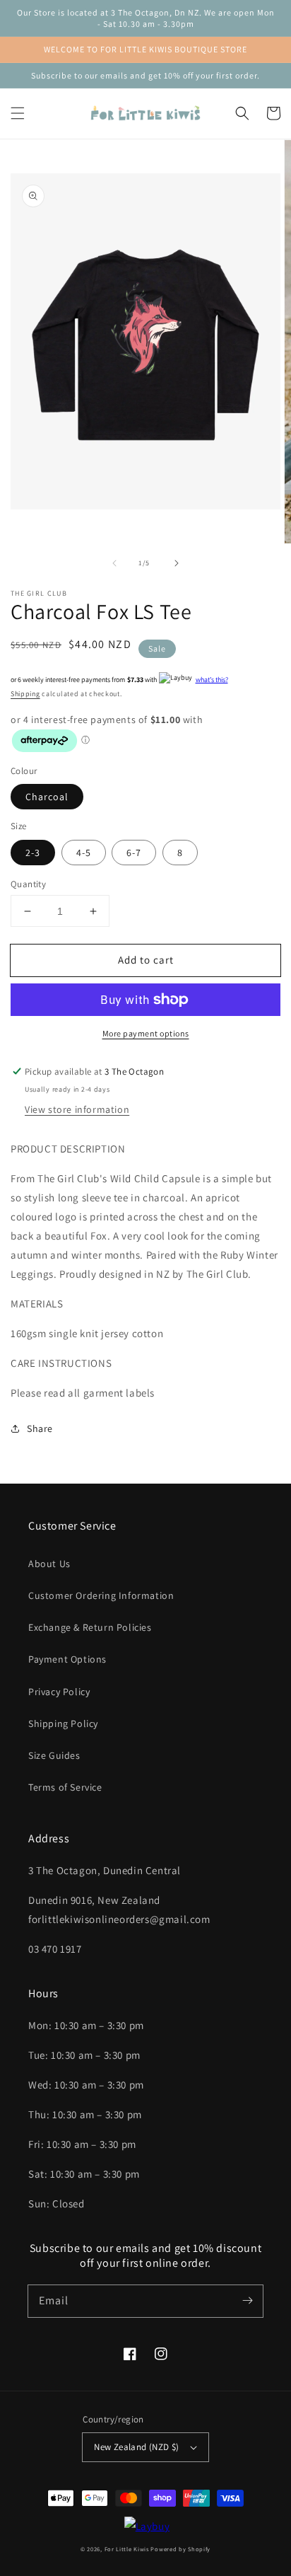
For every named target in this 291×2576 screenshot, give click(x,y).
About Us (49, 1564)
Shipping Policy (63, 1723)
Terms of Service (65, 1787)
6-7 (134, 853)
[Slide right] (177, 563)
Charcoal (47, 797)
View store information (77, 1109)
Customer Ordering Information (101, 1595)
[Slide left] (114, 563)
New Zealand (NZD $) (137, 2447)
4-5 (84, 853)
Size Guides (54, 1755)
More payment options (146, 1033)
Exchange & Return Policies (90, 1627)
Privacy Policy (59, 1692)
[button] (18, 113)
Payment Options (67, 1659)
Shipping (25, 694)
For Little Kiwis (127, 2549)
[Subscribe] (247, 2301)
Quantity (28, 884)
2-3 (33, 853)
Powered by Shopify (180, 2549)
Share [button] (40, 1428)
